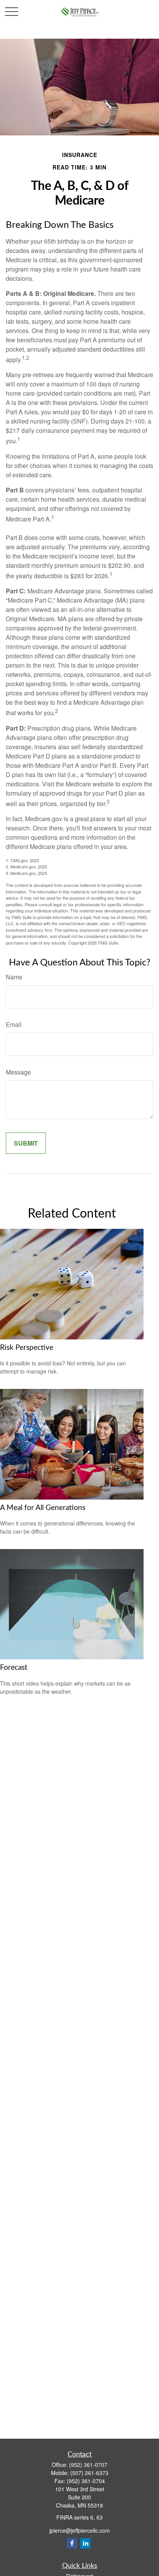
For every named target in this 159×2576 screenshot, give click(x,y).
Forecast (14, 1668)
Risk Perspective (27, 1348)
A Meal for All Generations (43, 1508)
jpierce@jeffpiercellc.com (80, 2530)
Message (18, 1072)
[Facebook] (72, 2543)
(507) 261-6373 (89, 2473)
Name (14, 977)
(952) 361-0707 (88, 2465)
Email (14, 1024)
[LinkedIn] (85, 2543)
